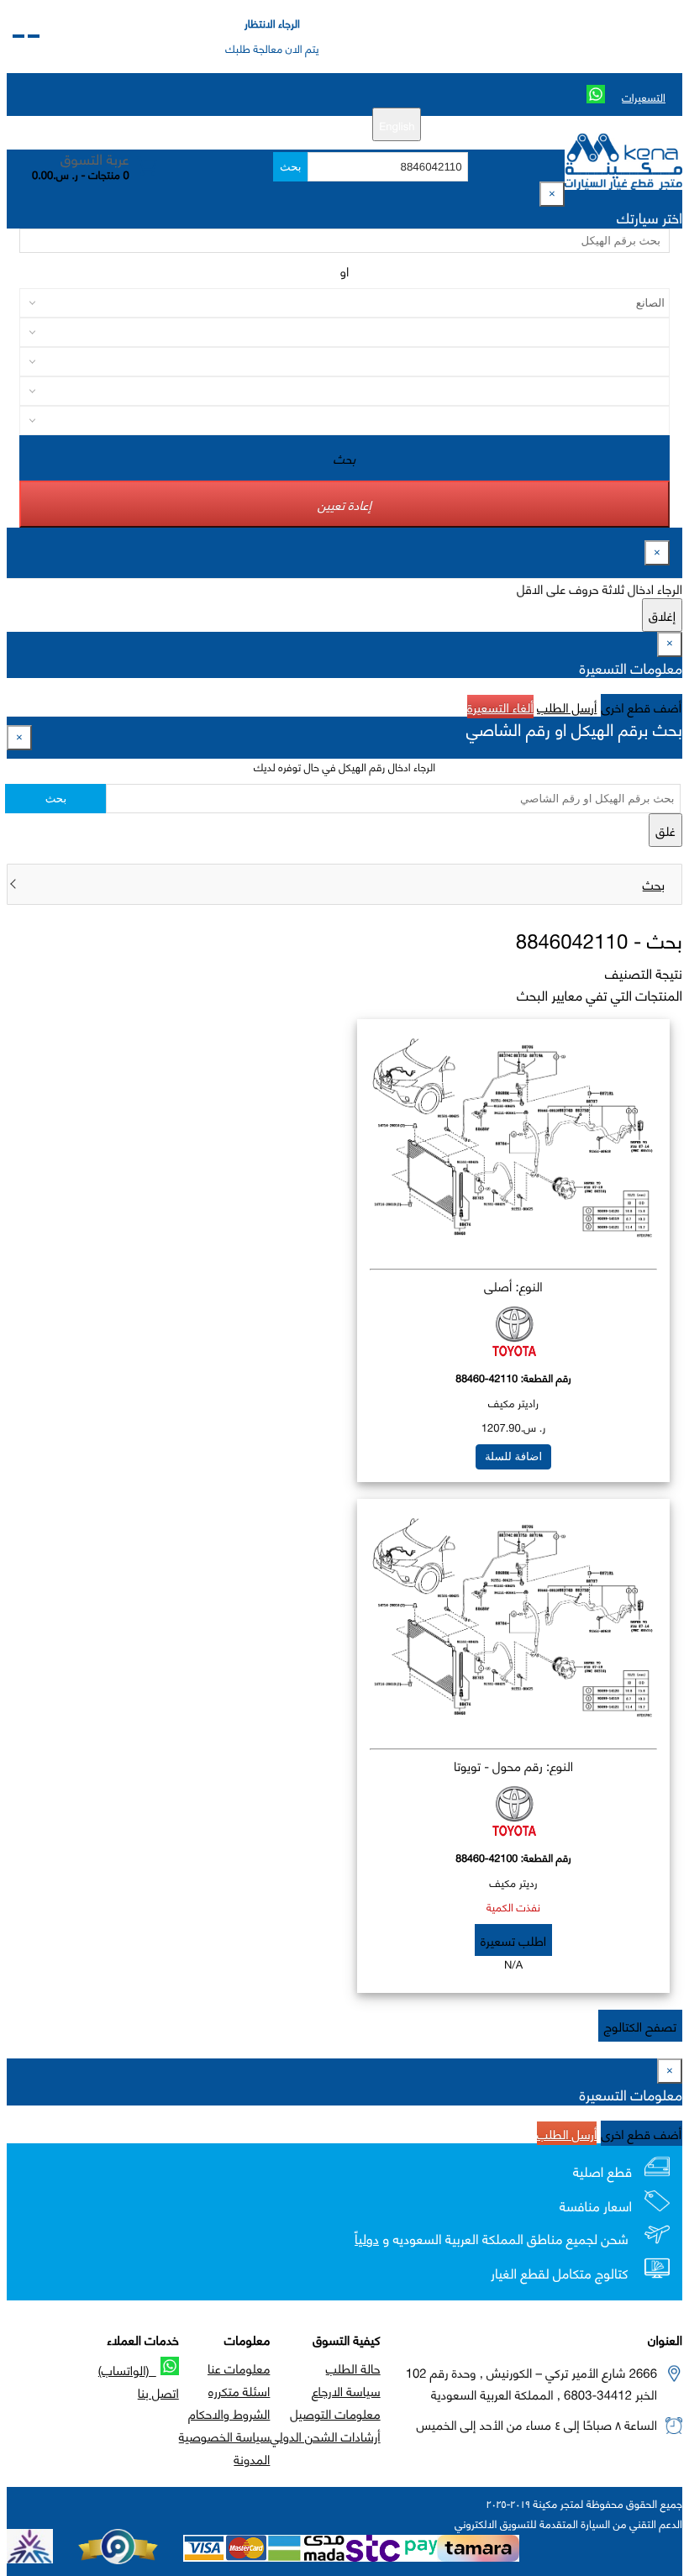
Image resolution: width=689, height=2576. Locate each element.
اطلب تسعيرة (513, 1940)
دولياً (367, 2239)
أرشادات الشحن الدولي (325, 2436)
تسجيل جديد (311, 124)
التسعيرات (644, 97)
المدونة (252, 2458)
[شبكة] (18, 36)
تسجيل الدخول (238, 124)
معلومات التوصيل (335, 2413)
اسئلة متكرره (239, 2390)
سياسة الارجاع (346, 2390)
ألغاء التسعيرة (500, 707)
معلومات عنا (239, 2368)
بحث (290, 167)
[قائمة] (34, 36)
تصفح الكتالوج (640, 2026)
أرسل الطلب (567, 707)
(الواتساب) (127, 2369)
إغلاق (662, 615)
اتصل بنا (158, 2392)
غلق (665, 830)
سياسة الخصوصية (225, 2436)
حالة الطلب (353, 2368)
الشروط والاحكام (229, 2413)
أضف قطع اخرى (642, 707)
